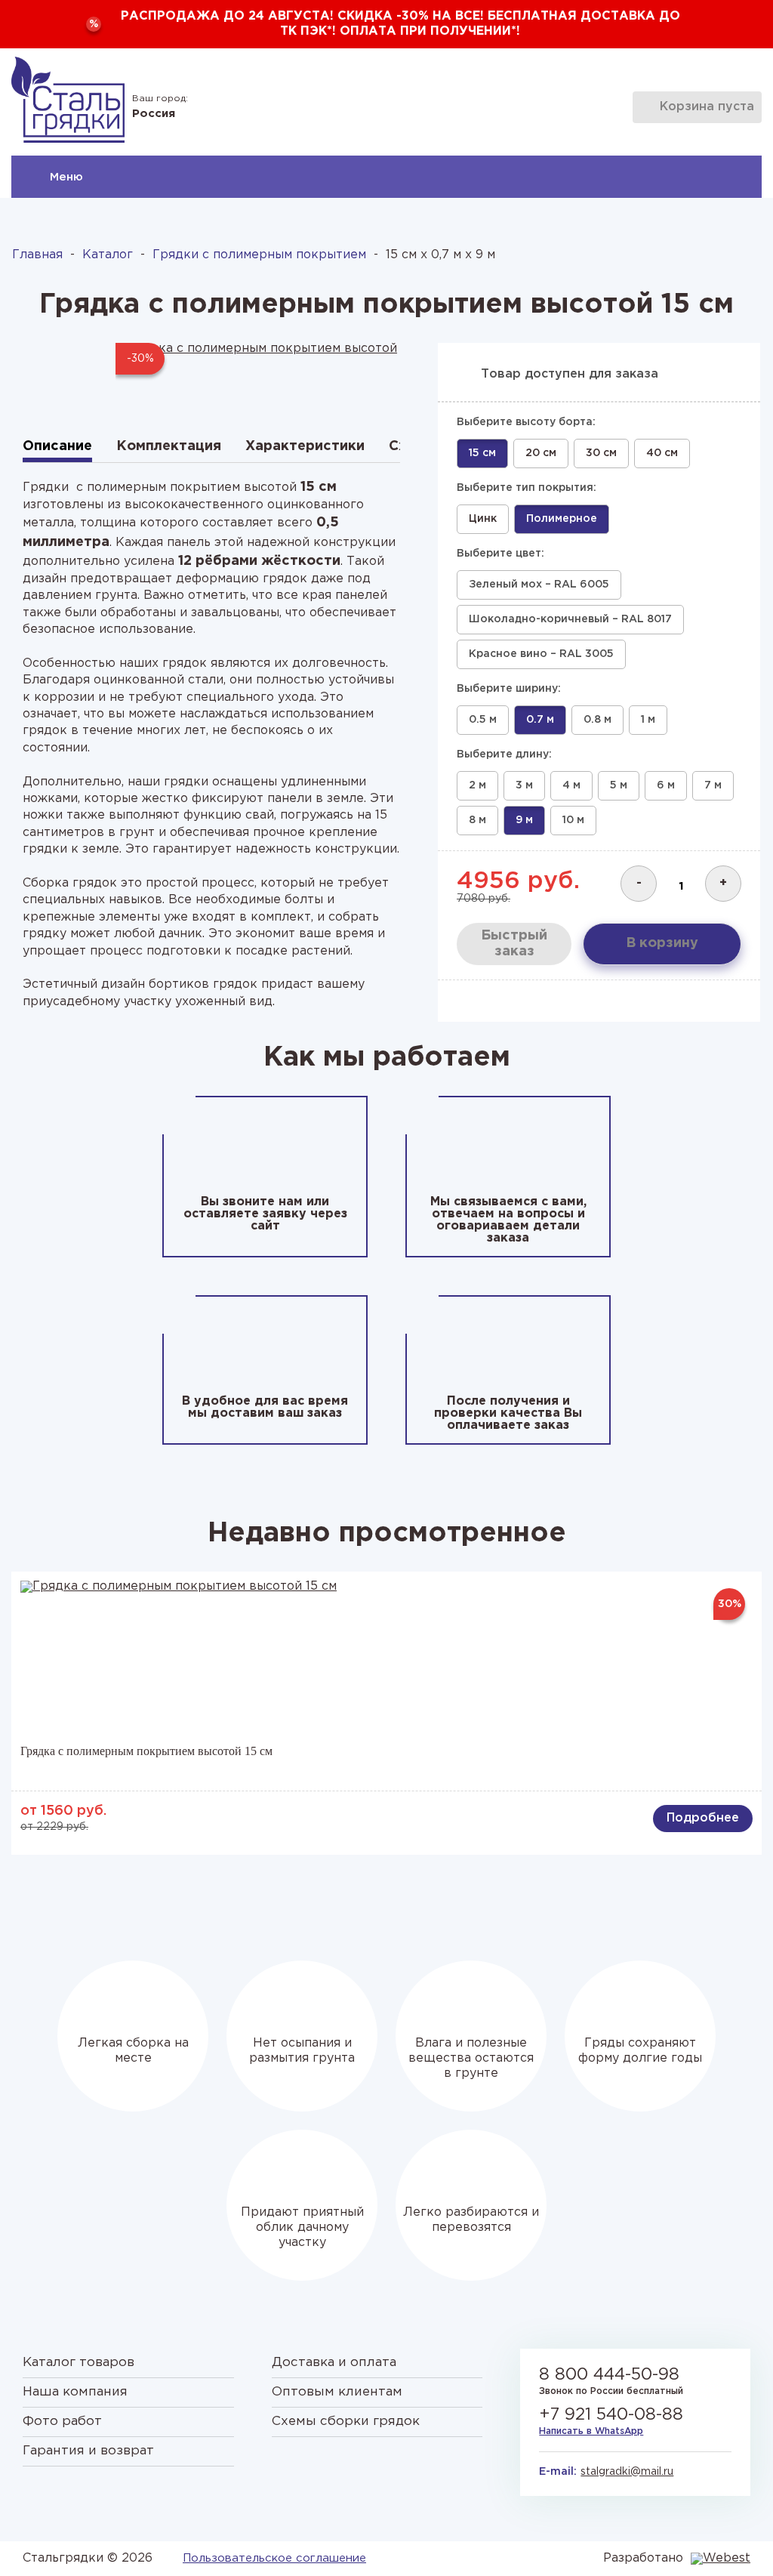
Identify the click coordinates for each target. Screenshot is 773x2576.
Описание (57, 446)
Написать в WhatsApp (591, 2431)
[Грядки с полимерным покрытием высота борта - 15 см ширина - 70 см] (258, 374)
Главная (37, 255)
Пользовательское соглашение (274, 2558)
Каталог (108, 255)
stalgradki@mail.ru (627, 2472)
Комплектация (169, 446)
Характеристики (305, 446)
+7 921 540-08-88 (611, 2415)
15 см (482, 453)
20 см (541, 453)
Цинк (483, 519)
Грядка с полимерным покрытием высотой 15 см (146, 1751)
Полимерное (562, 519)
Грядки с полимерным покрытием (259, 255)
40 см (662, 453)
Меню (66, 177)
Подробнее (703, 1818)
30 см (601, 453)
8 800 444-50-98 (609, 2375)
